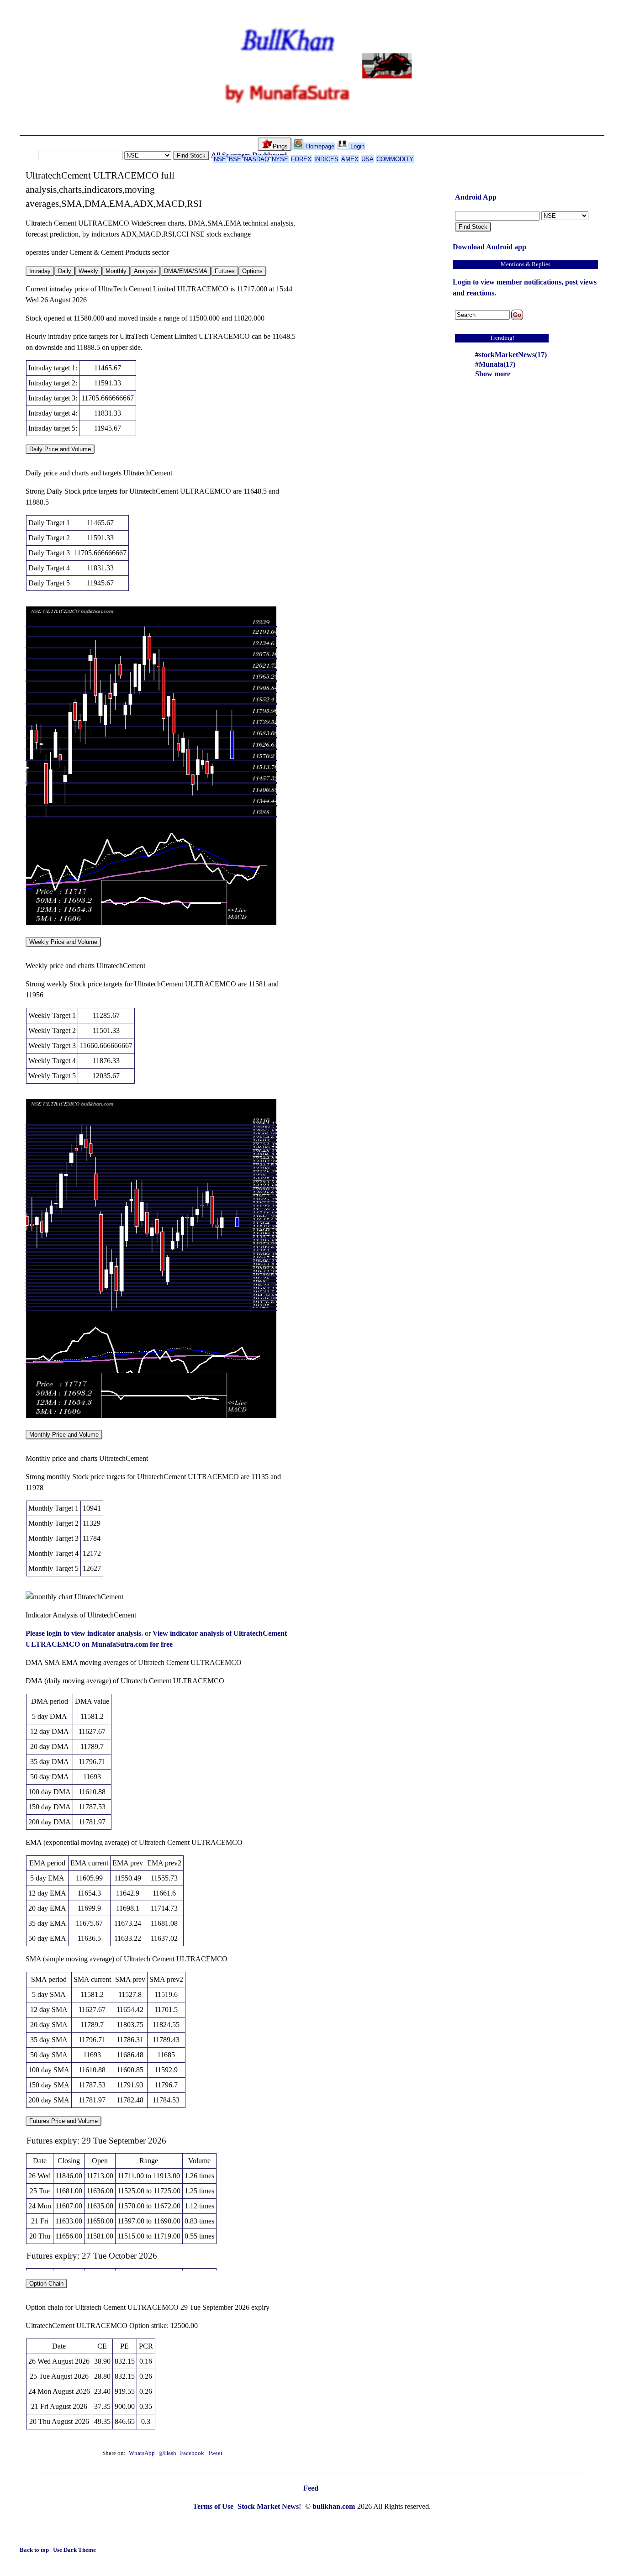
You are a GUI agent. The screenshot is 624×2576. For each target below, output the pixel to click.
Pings (280, 146)
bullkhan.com (334, 2506)
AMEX (350, 159)
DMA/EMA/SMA (186, 271)
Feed (311, 2488)
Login (357, 146)
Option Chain (46, 2284)
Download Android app (489, 247)
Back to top (35, 2550)
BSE (235, 159)
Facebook (193, 2453)
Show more (493, 374)
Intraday (40, 271)
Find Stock (191, 155)
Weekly (88, 271)
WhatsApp (142, 2453)
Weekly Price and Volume (63, 942)
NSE (220, 159)
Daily (65, 271)
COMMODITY (395, 159)
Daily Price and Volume (60, 449)
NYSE (280, 159)
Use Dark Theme (74, 2550)
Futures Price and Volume (63, 2121)
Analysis (145, 271)
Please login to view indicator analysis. (85, 1633)
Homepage (319, 146)
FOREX (301, 159)
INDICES (326, 159)
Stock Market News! (270, 2506)
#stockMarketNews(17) (511, 355)
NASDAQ (256, 159)
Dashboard (270, 155)
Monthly (116, 271)
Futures (225, 271)
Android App (476, 197)
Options (252, 271)
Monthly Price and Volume (64, 1435)
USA (368, 159)
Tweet (215, 2453)
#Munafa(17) (495, 364)
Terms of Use (214, 2506)
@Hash (168, 2453)
